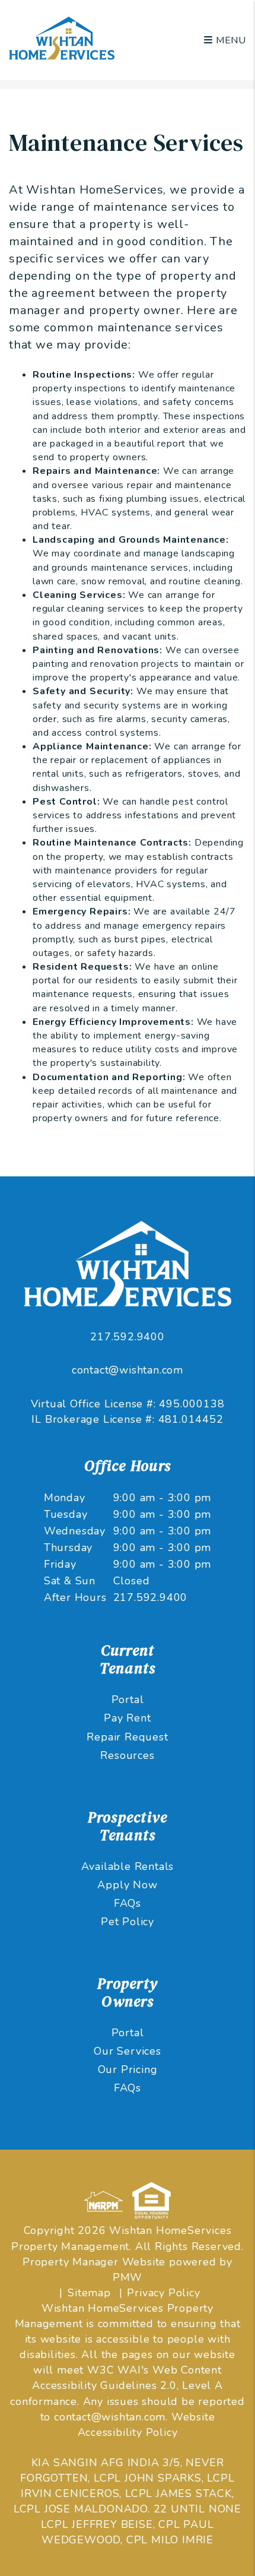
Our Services (128, 2051)
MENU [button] (230, 40)
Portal (128, 1700)
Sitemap (89, 2293)
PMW (128, 2277)
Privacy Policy (163, 2293)
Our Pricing (128, 2069)
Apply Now (127, 1885)
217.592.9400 (128, 1337)
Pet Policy (128, 1922)
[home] (62, 39)
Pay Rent (127, 1718)
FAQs (128, 1903)
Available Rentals (128, 1866)
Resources (127, 1755)
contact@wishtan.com (128, 1370)
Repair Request (127, 1737)
